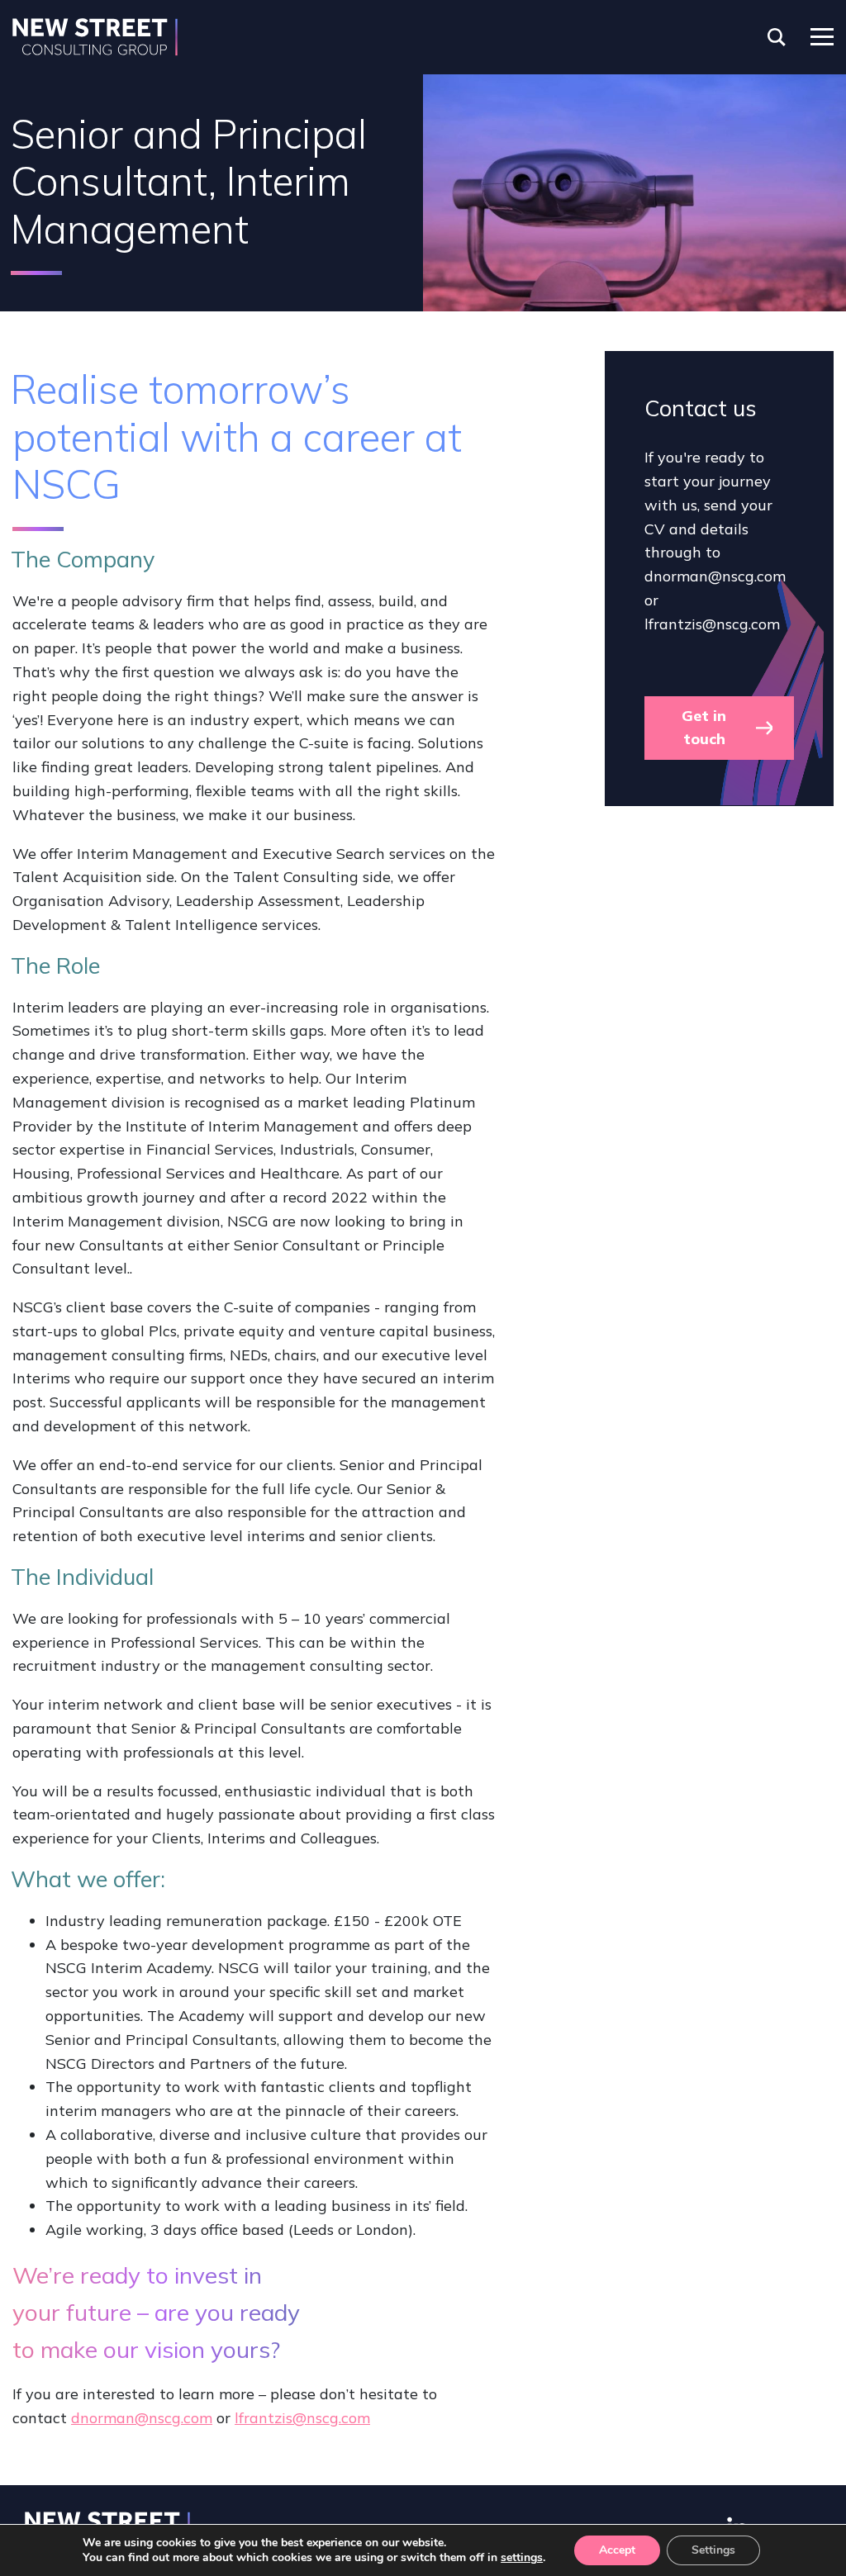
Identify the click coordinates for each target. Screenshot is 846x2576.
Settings (713, 2550)
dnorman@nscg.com (142, 2418)
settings (522, 2558)
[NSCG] (95, 37)
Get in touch (704, 728)
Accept (617, 2550)
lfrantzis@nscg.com (302, 2418)
